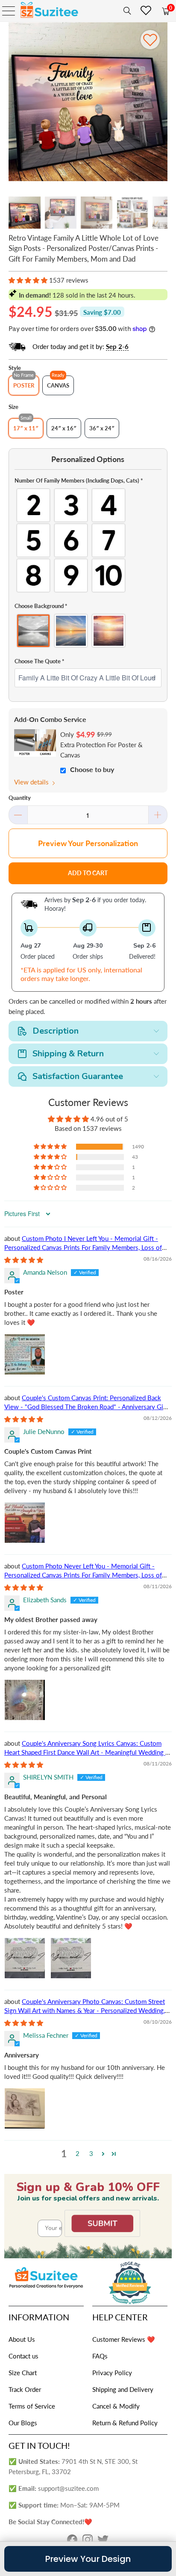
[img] (24, 1260)
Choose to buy (92, 769)
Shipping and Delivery (123, 2389)
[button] (28, 280)
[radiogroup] (88, 540)
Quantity (20, 798)
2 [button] (78, 2153)
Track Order (25, 2389)
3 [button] (91, 2153)
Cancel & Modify (116, 2406)
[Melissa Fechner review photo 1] (25, 2108)
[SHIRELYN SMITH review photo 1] (25, 1958)
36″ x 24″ (102, 428)
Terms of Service (32, 2406)
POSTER (24, 385)
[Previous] (15, 103)
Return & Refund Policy (125, 2423)
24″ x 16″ (64, 428)
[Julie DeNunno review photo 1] (25, 1523)
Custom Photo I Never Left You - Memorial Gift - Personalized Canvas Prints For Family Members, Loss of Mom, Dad (83, 1247)
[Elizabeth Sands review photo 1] (25, 1700)
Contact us (23, 2356)
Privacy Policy (112, 2373)
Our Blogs (23, 2423)
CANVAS (58, 385)
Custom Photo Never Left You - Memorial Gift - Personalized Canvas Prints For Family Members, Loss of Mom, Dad (83, 1575)
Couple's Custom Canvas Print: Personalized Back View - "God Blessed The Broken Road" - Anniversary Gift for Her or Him (86, 1407)
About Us (22, 2339)
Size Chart (23, 2373)
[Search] (126, 11)
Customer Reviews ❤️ (124, 2339)
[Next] (161, 103)
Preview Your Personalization (88, 843)
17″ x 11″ (26, 428)
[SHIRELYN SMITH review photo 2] (71, 1958)
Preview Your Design (88, 2559)
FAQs (100, 2356)
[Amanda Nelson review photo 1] (25, 1354)
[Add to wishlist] (150, 40)
